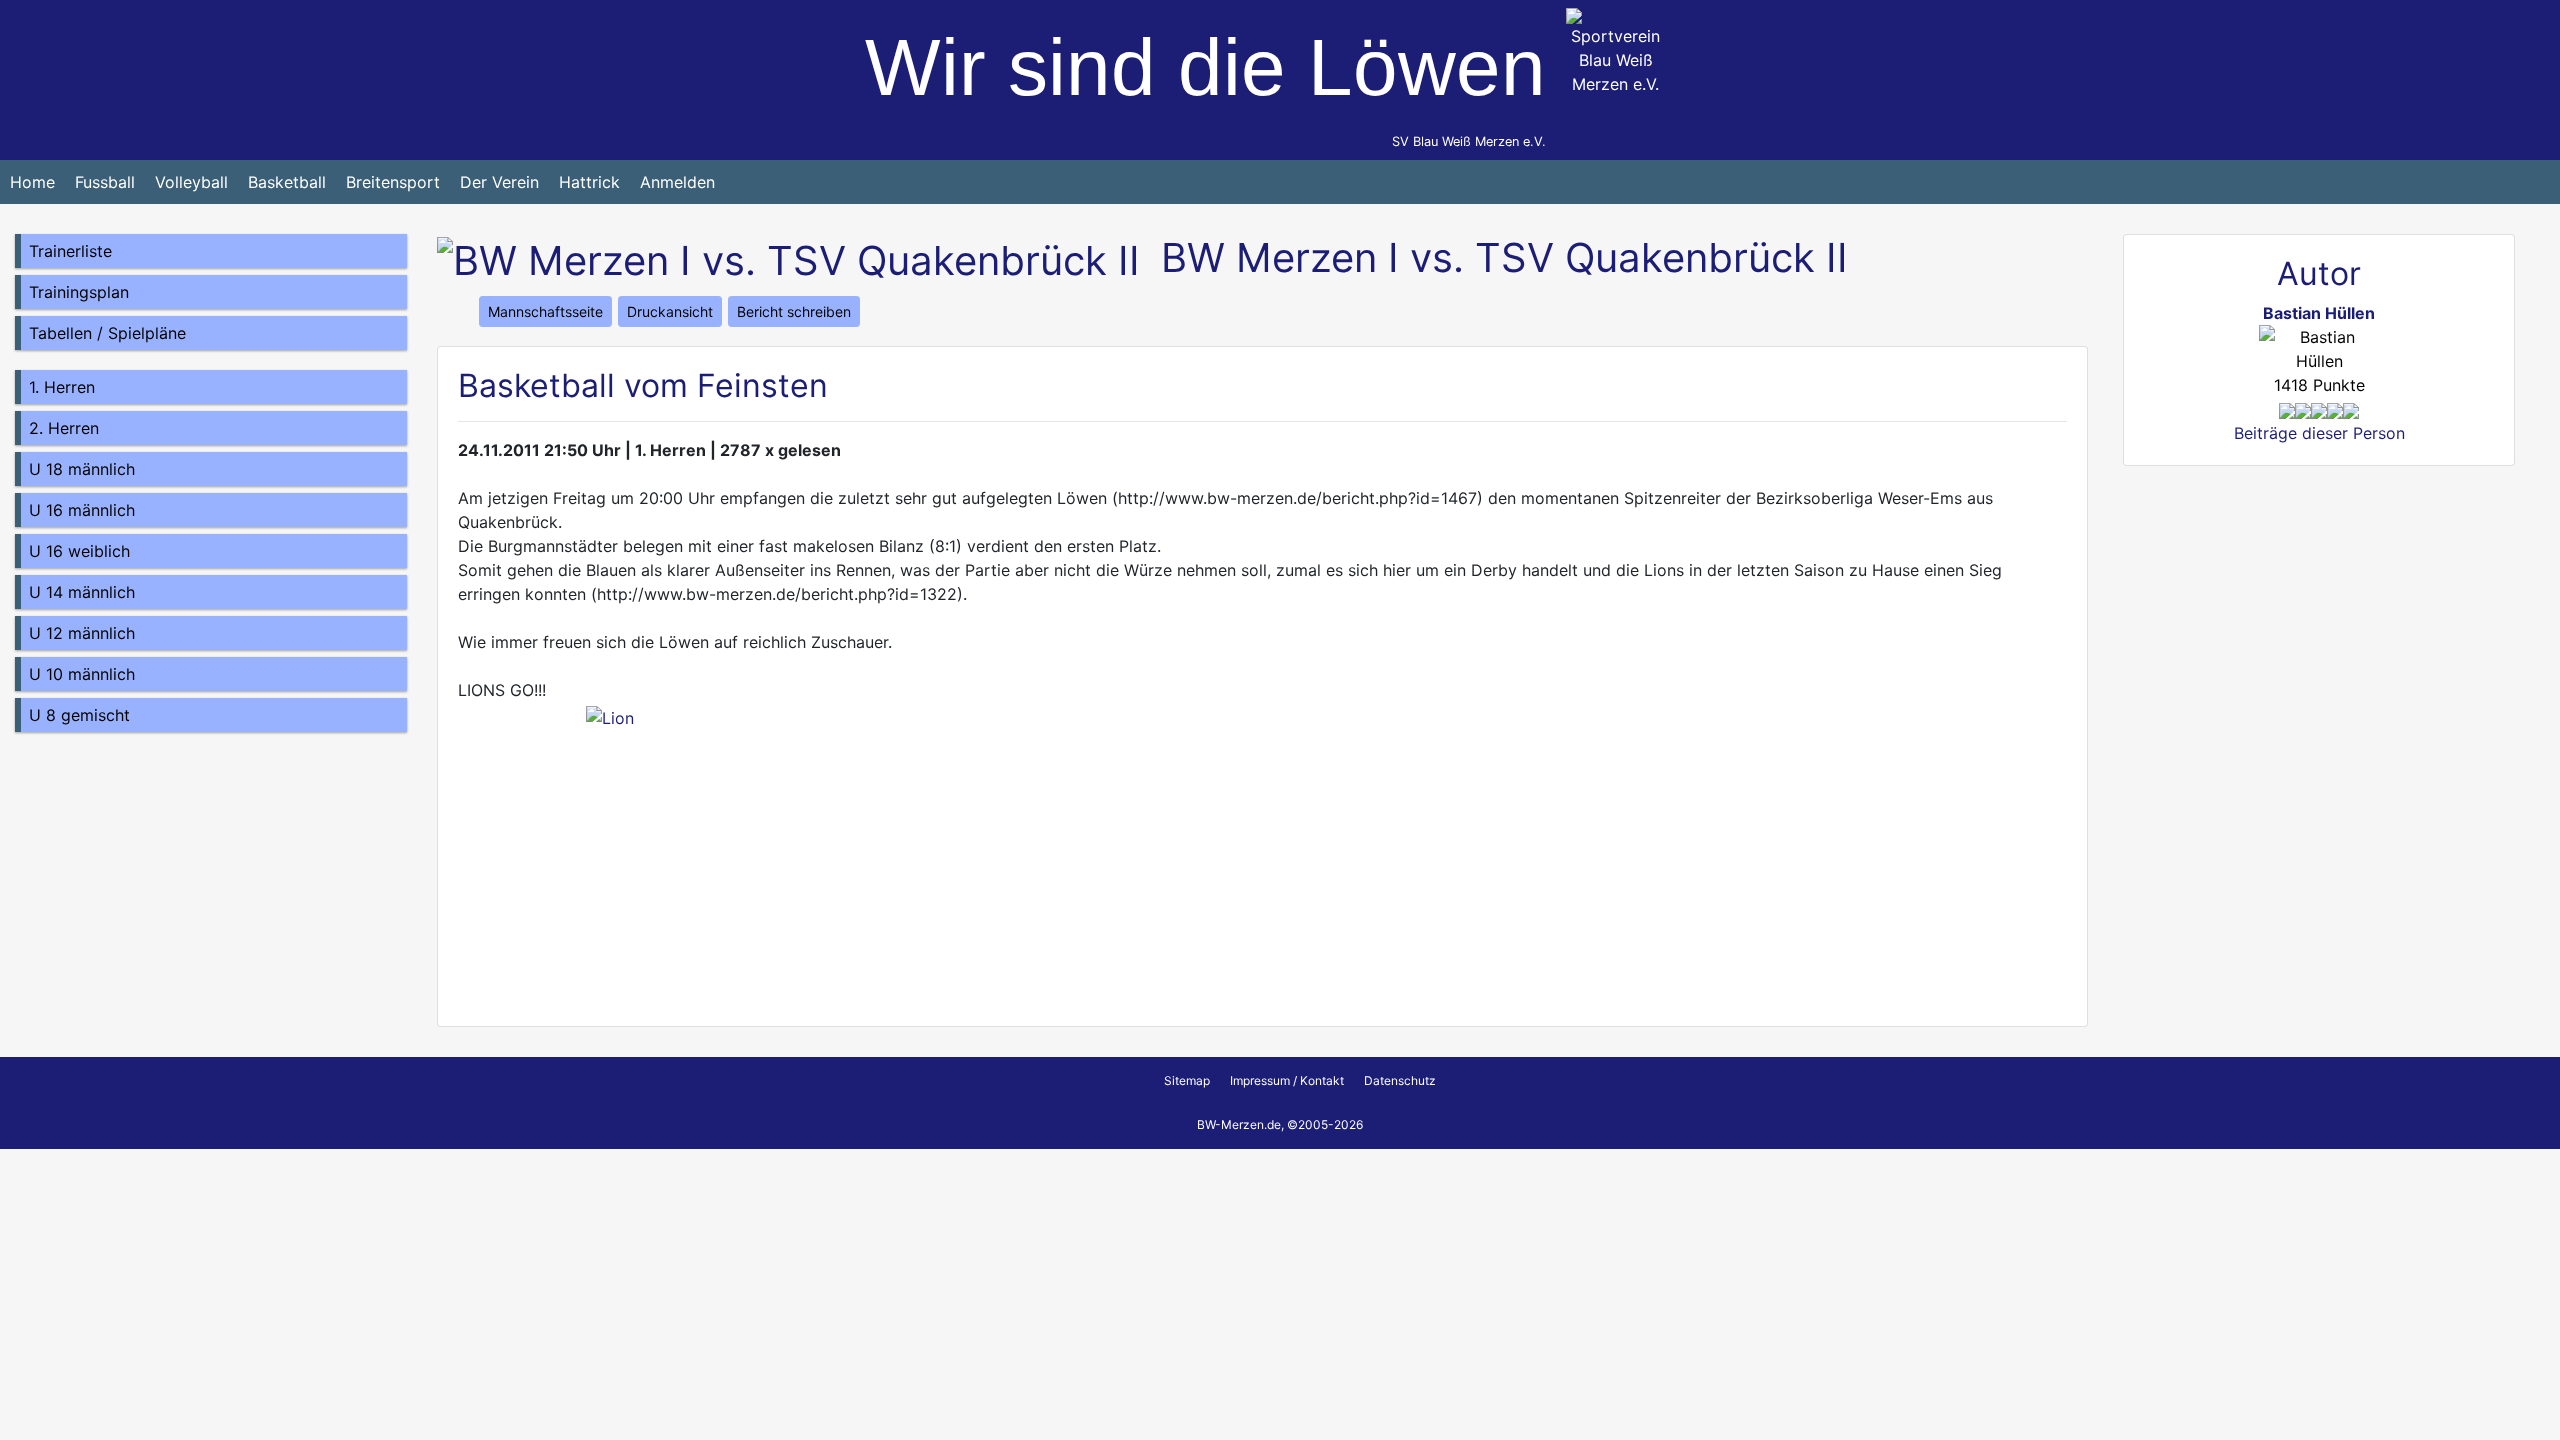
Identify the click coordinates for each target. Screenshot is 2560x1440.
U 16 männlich (82, 510)
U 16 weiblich (79, 551)
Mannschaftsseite (545, 311)
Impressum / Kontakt (1287, 1080)
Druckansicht (670, 311)
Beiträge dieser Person (2319, 433)
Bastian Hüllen (2319, 313)
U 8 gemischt (79, 715)
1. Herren (62, 387)
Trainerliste (70, 251)
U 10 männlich (82, 674)
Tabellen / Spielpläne (107, 333)
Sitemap (1187, 1080)
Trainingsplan (79, 292)
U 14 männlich (82, 592)
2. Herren (64, 428)
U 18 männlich (82, 469)
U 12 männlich (82, 633)
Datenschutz (1400, 1080)
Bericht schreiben (794, 311)
